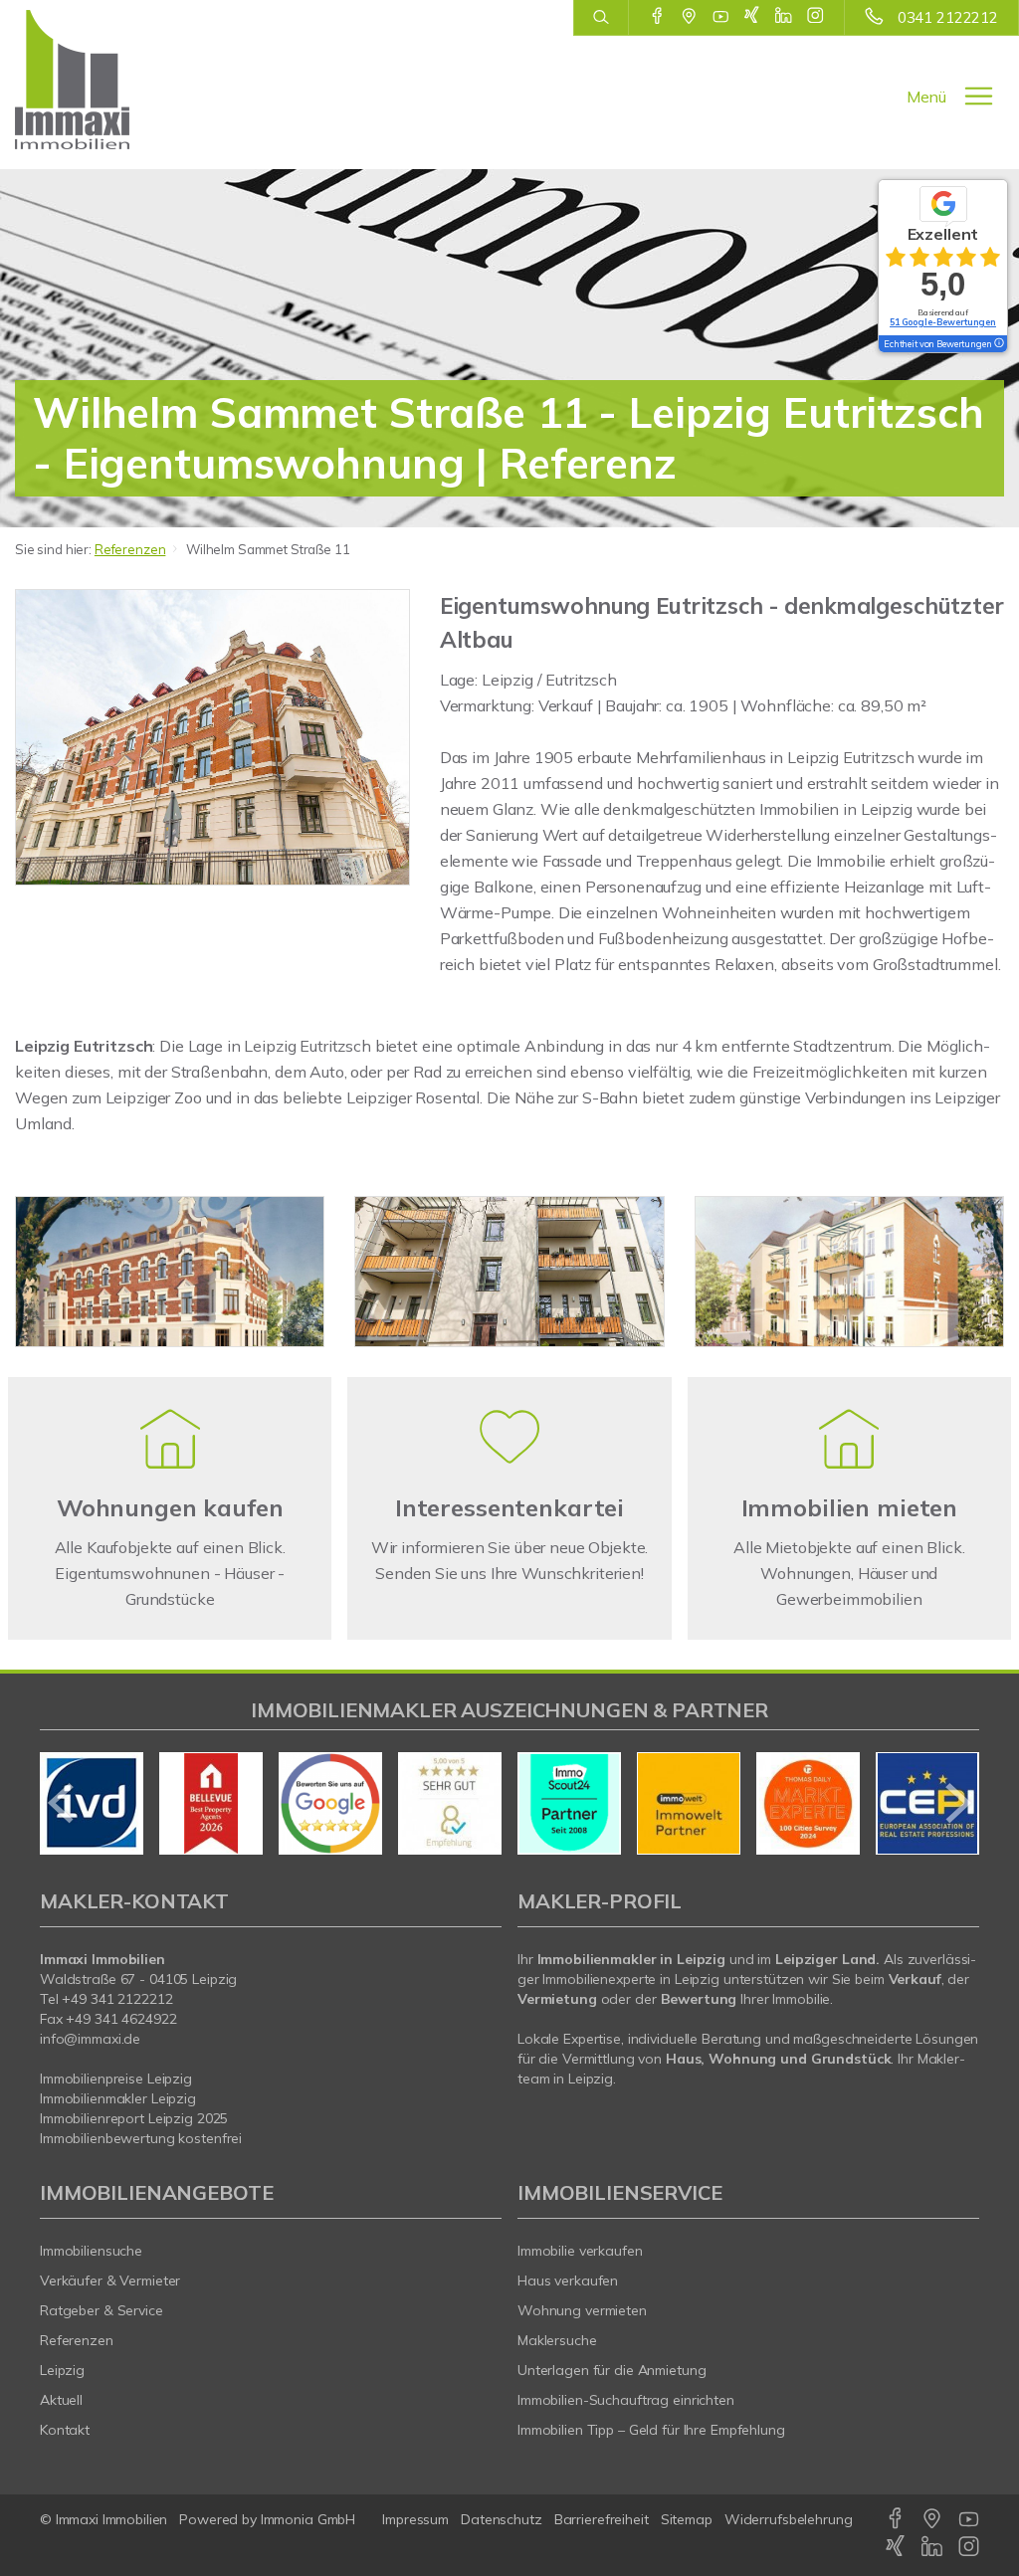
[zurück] (62, 1803)
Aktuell (61, 2400)
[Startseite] (85, 80)
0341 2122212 (948, 17)
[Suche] (601, 18)
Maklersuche (557, 2340)
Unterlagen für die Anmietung (611, 2370)
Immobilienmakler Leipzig (118, 2098)
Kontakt (65, 2430)
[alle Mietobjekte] (849, 1463)
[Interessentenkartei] (509, 1463)
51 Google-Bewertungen (943, 322)
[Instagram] (815, 17)
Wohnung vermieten (582, 2310)
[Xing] (752, 17)
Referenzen (130, 549)
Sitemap (687, 2519)
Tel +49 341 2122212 (106, 1999)
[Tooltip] (998, 344)
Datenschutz (502, 2519)
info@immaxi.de (90, 2039)
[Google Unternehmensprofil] (689, 17)
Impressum (415, 2519)
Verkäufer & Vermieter (110, 2280)
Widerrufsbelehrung (789, 2519)
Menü (926, 97)
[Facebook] (657, 17)
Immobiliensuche (91, 2251)
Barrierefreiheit (602, 2519)
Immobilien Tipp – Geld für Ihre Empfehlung (651, 2430)
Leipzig (62, 2370)
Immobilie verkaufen (580, 2251)
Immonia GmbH (308, 2519)
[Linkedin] (784, 17)
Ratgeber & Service (102, 2310)
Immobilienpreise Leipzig (116, 2079)
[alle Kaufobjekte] (170, 1463)
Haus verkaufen (568, 2280)
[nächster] (957, 1803)
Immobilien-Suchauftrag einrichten (626, 2400)
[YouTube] (721, 17)
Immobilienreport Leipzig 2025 (134, 2118)
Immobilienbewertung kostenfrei (141, 2138)
